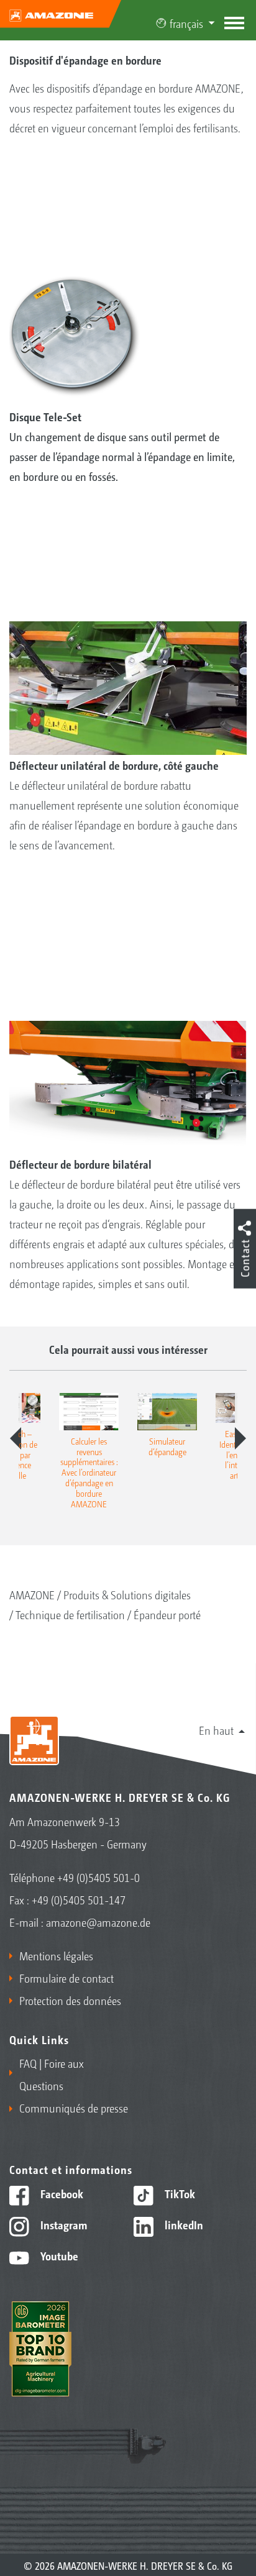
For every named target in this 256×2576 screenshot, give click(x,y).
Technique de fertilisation (70, 1614)
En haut (216, 1730)
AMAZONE (32, 1594)
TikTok (179, 2193)
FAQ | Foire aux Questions (52, 2074)
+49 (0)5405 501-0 (98, 1877)
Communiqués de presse (74, 2108)
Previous (16, 1438)
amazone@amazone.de (98, 1922)
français (186, 23)
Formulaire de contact (66, 1978)
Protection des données (70, 2000)
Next (240, 1438)
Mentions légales (56, 1955)
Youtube (58, 2255)
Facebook (61, 2193)
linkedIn (183, 2224)
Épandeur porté (167, 1614)
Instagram (62, 2224)
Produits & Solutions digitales (127, 1594)
